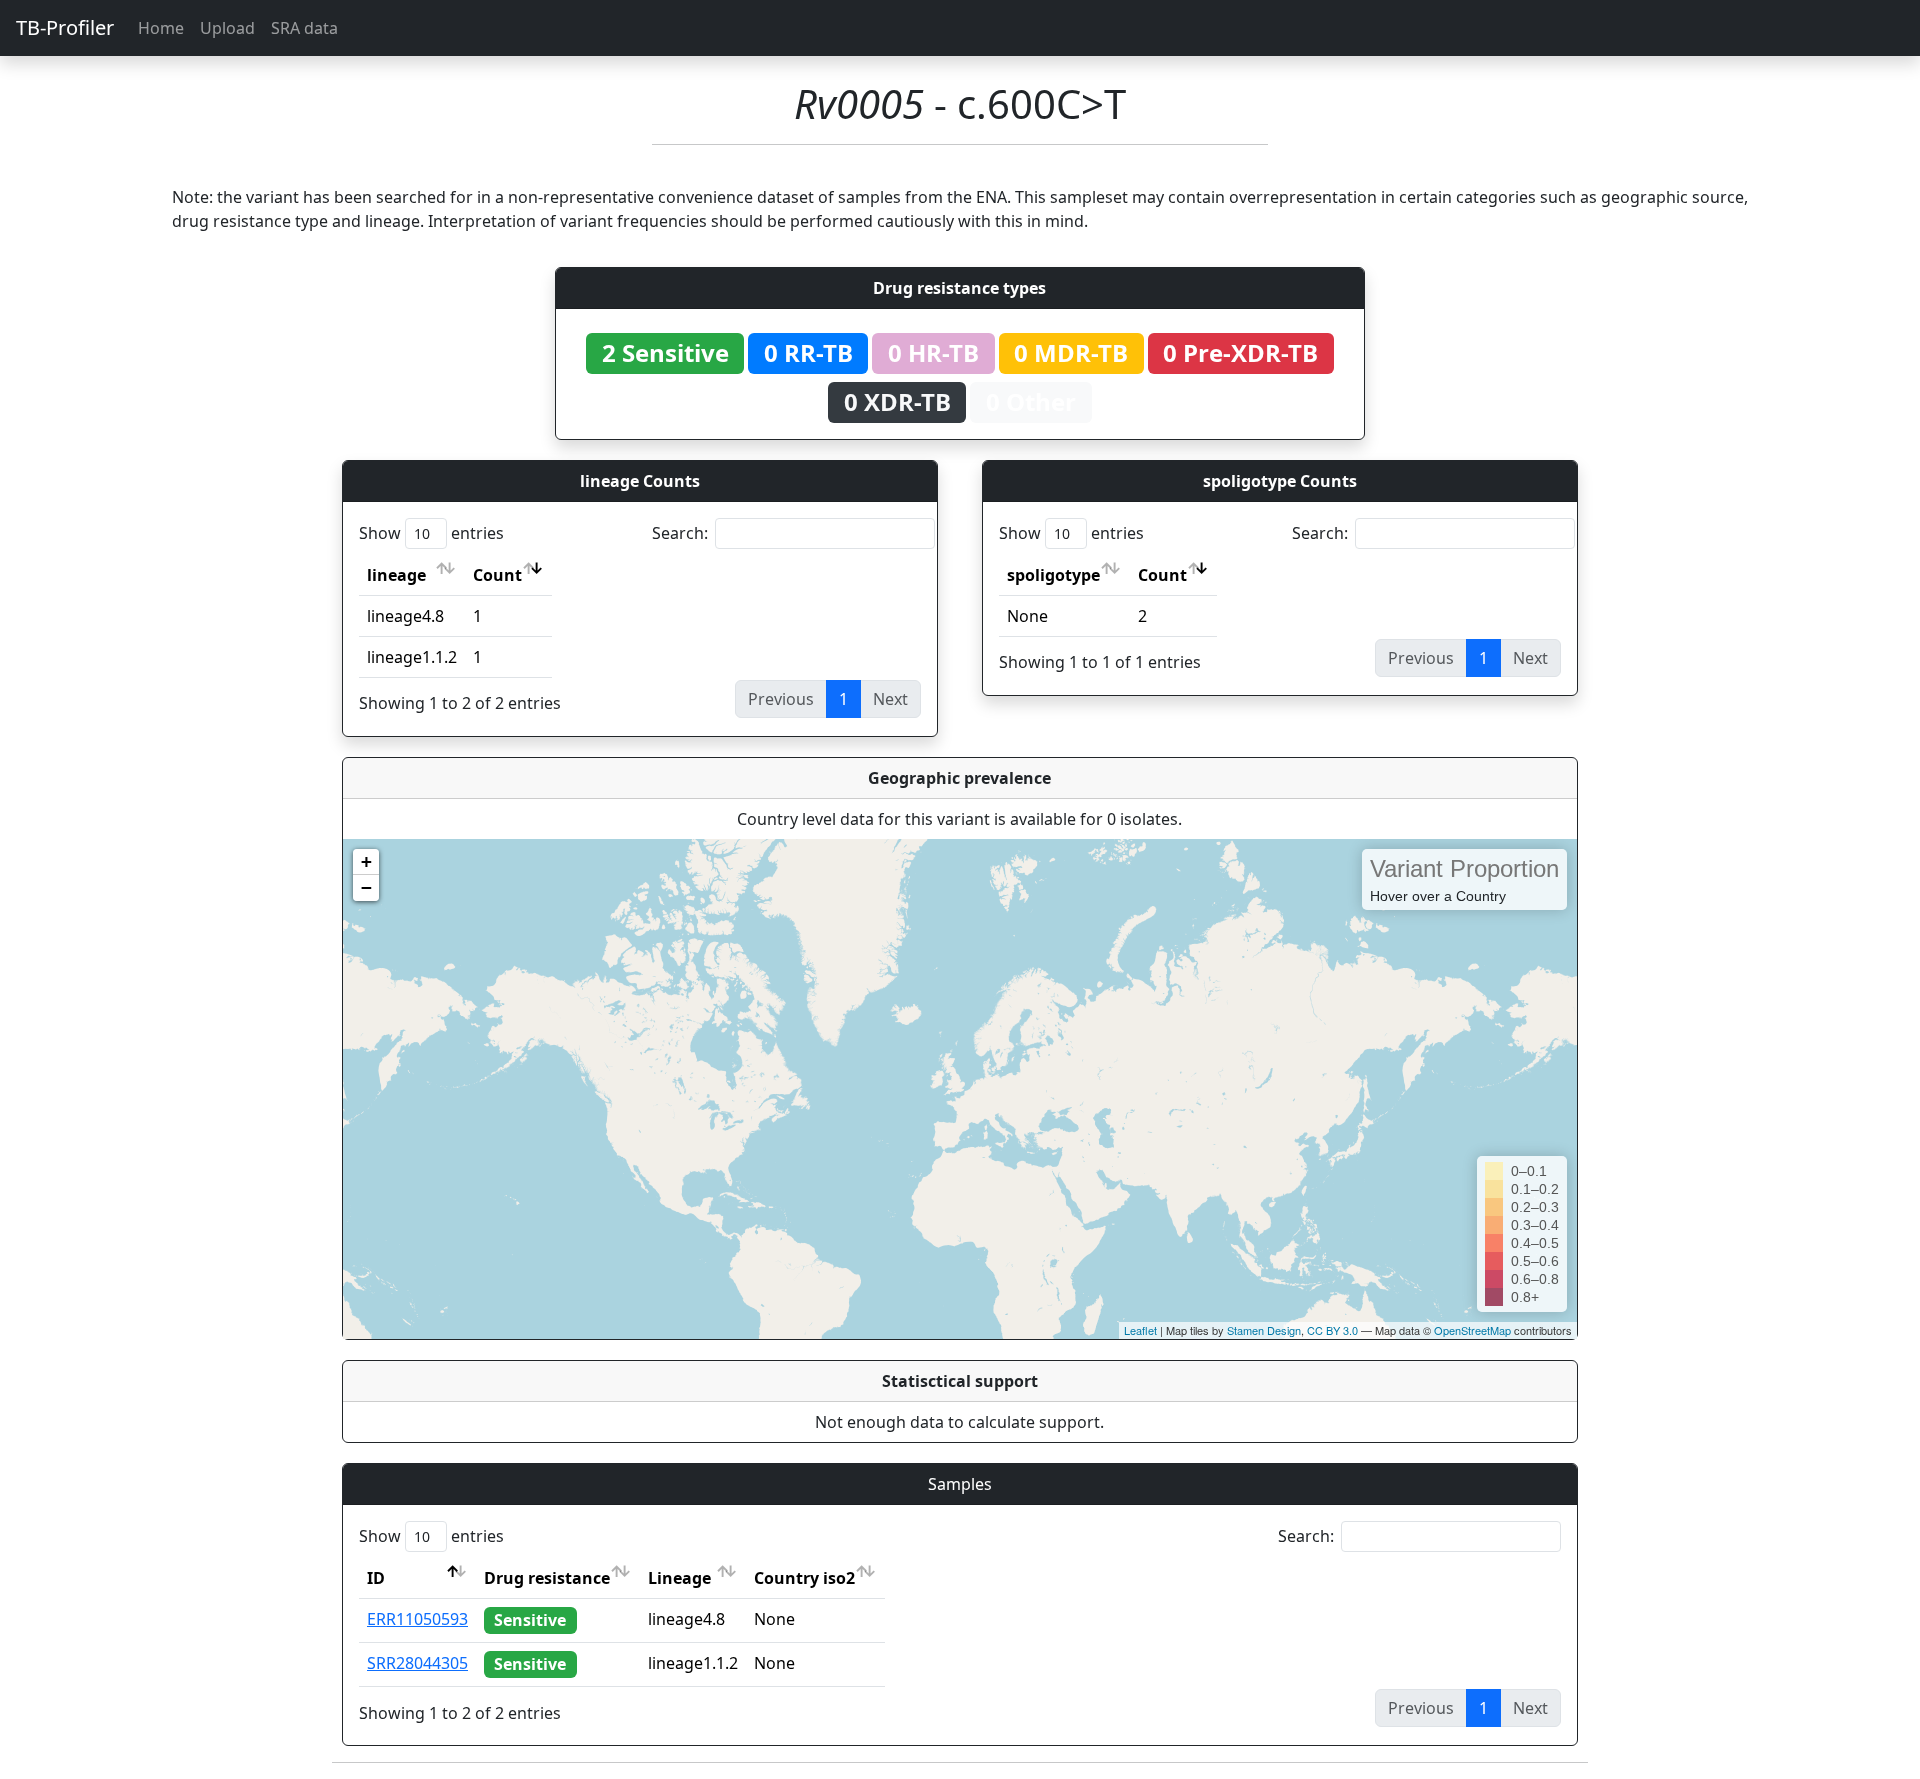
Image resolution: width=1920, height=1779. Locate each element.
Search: (680, 533)
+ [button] (366, 861)
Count (497, 575)
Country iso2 (804, 1578)
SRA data (304, 28)
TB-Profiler (65, 27)
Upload (227, 28)
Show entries (431, 533)
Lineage (679, 1578)
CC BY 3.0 (1332, 1330)
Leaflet (1140, 1330)
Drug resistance (547, 1578)
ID (376, 1578)
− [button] (366, 887)
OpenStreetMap (1472, 1330)
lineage (396, 575)
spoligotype (1053, 575)
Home (161, 28)
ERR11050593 (417, 1619)
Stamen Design (1264, 1330)
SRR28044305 (417, 1663)
